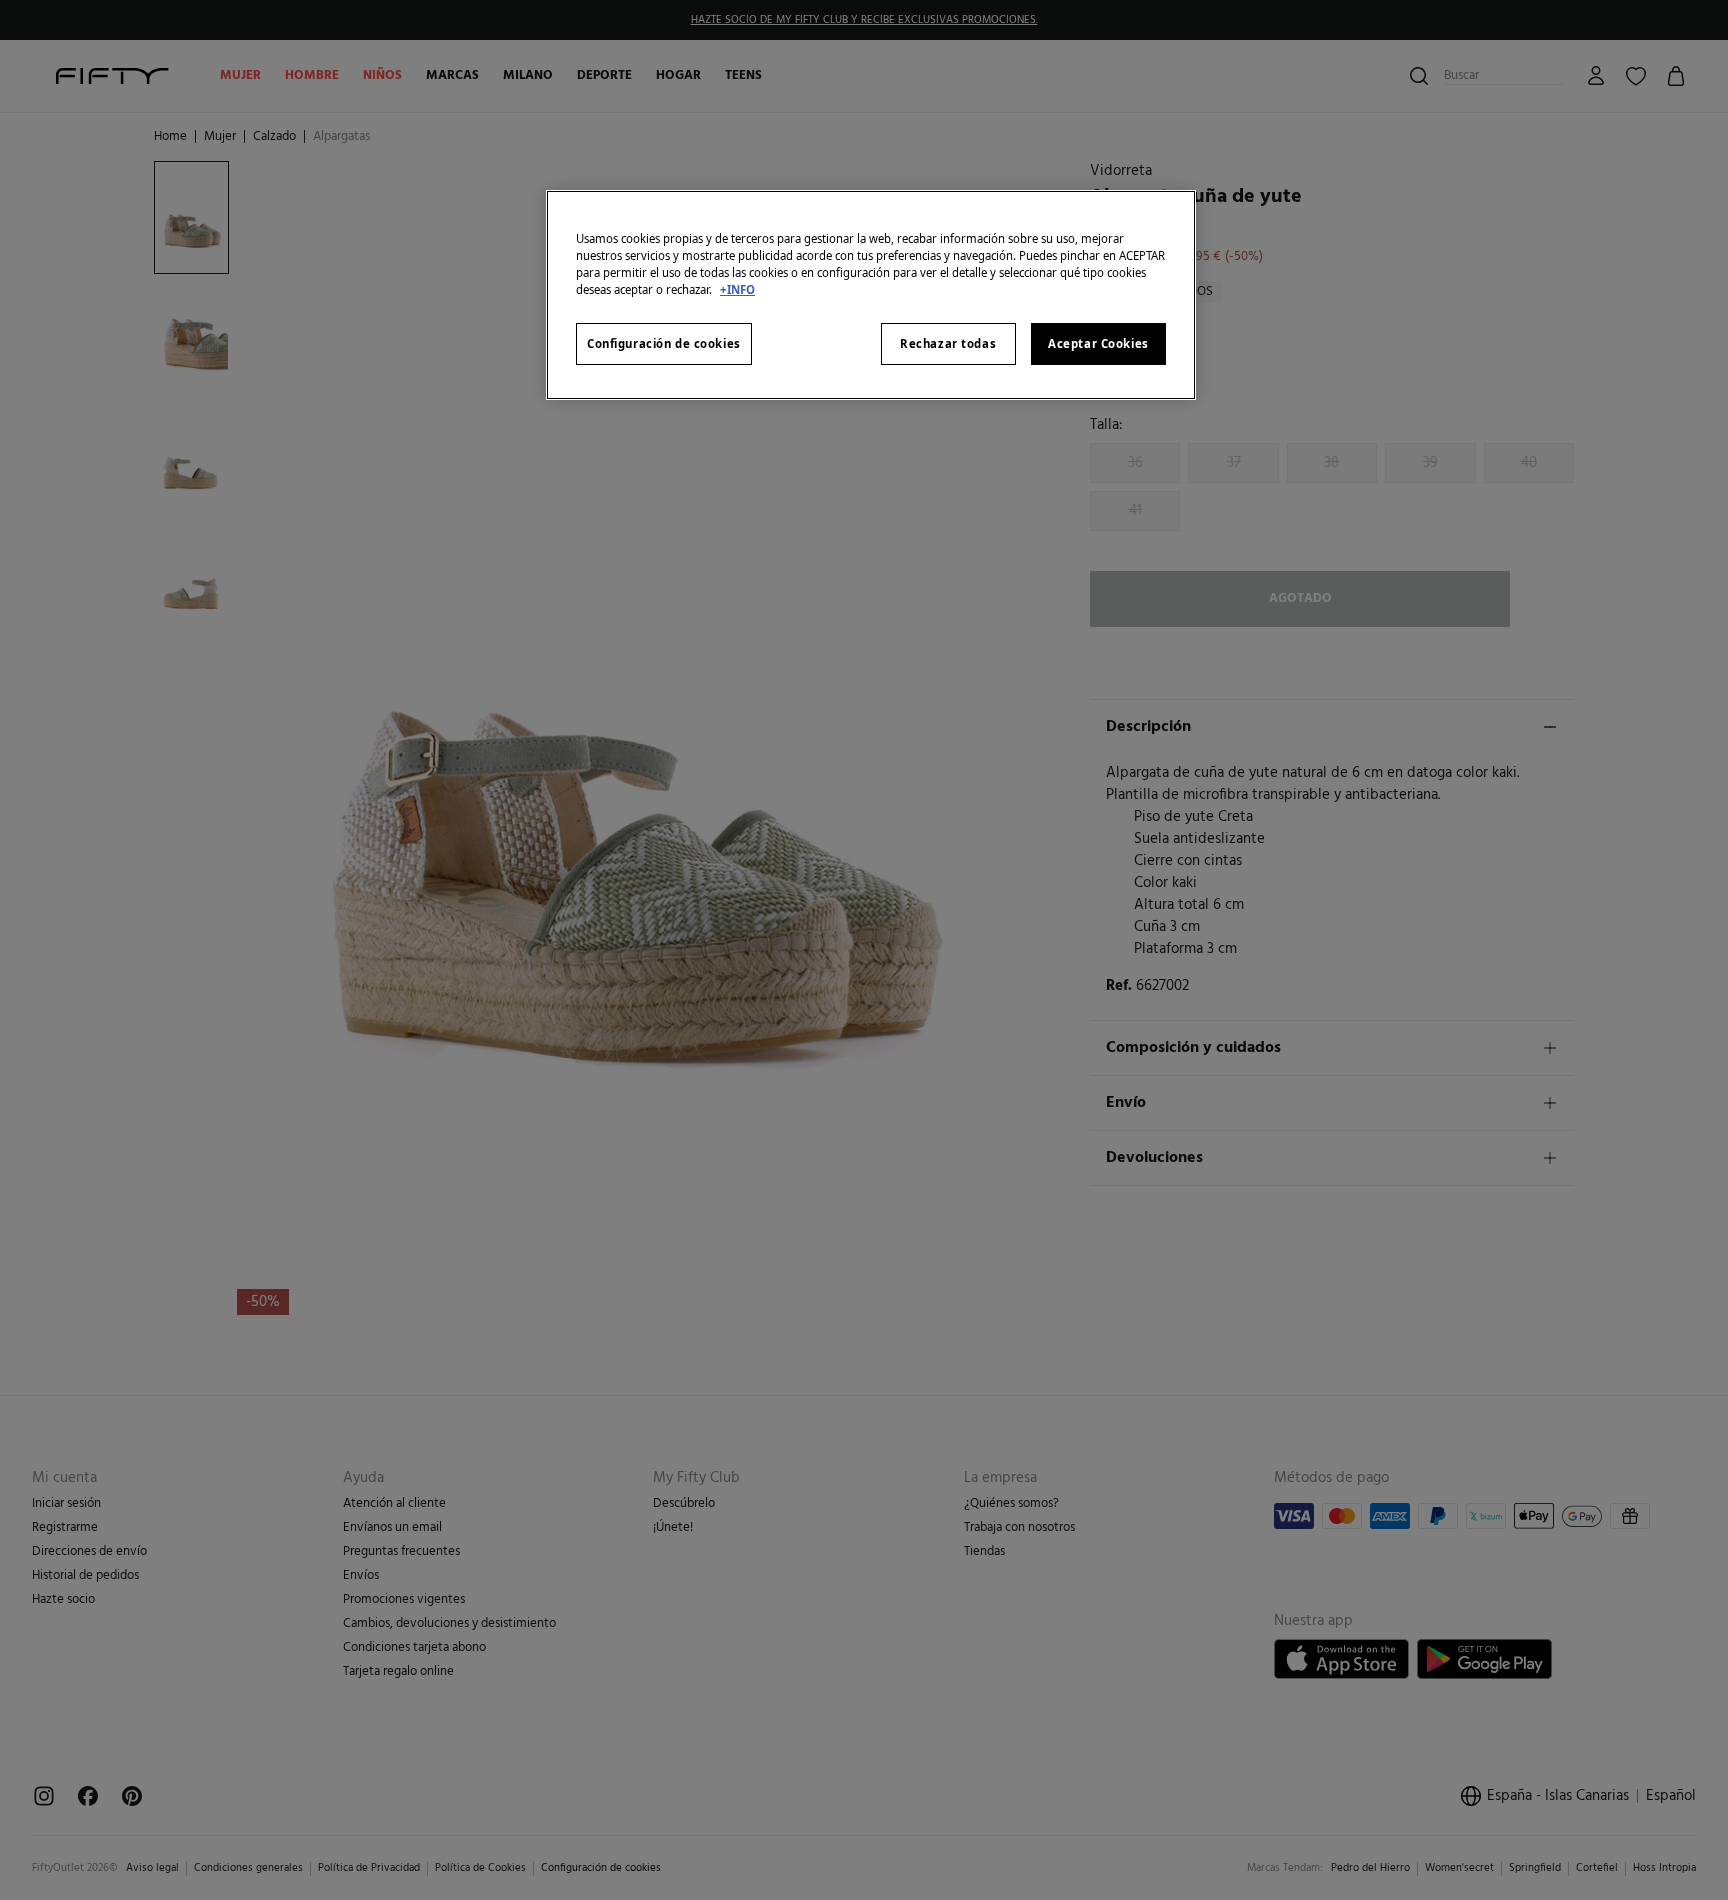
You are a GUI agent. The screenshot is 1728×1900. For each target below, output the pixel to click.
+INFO (737, 289)
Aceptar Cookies (1098, 343)
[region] (871, 295)
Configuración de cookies (664, 343)
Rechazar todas (948, 343)
